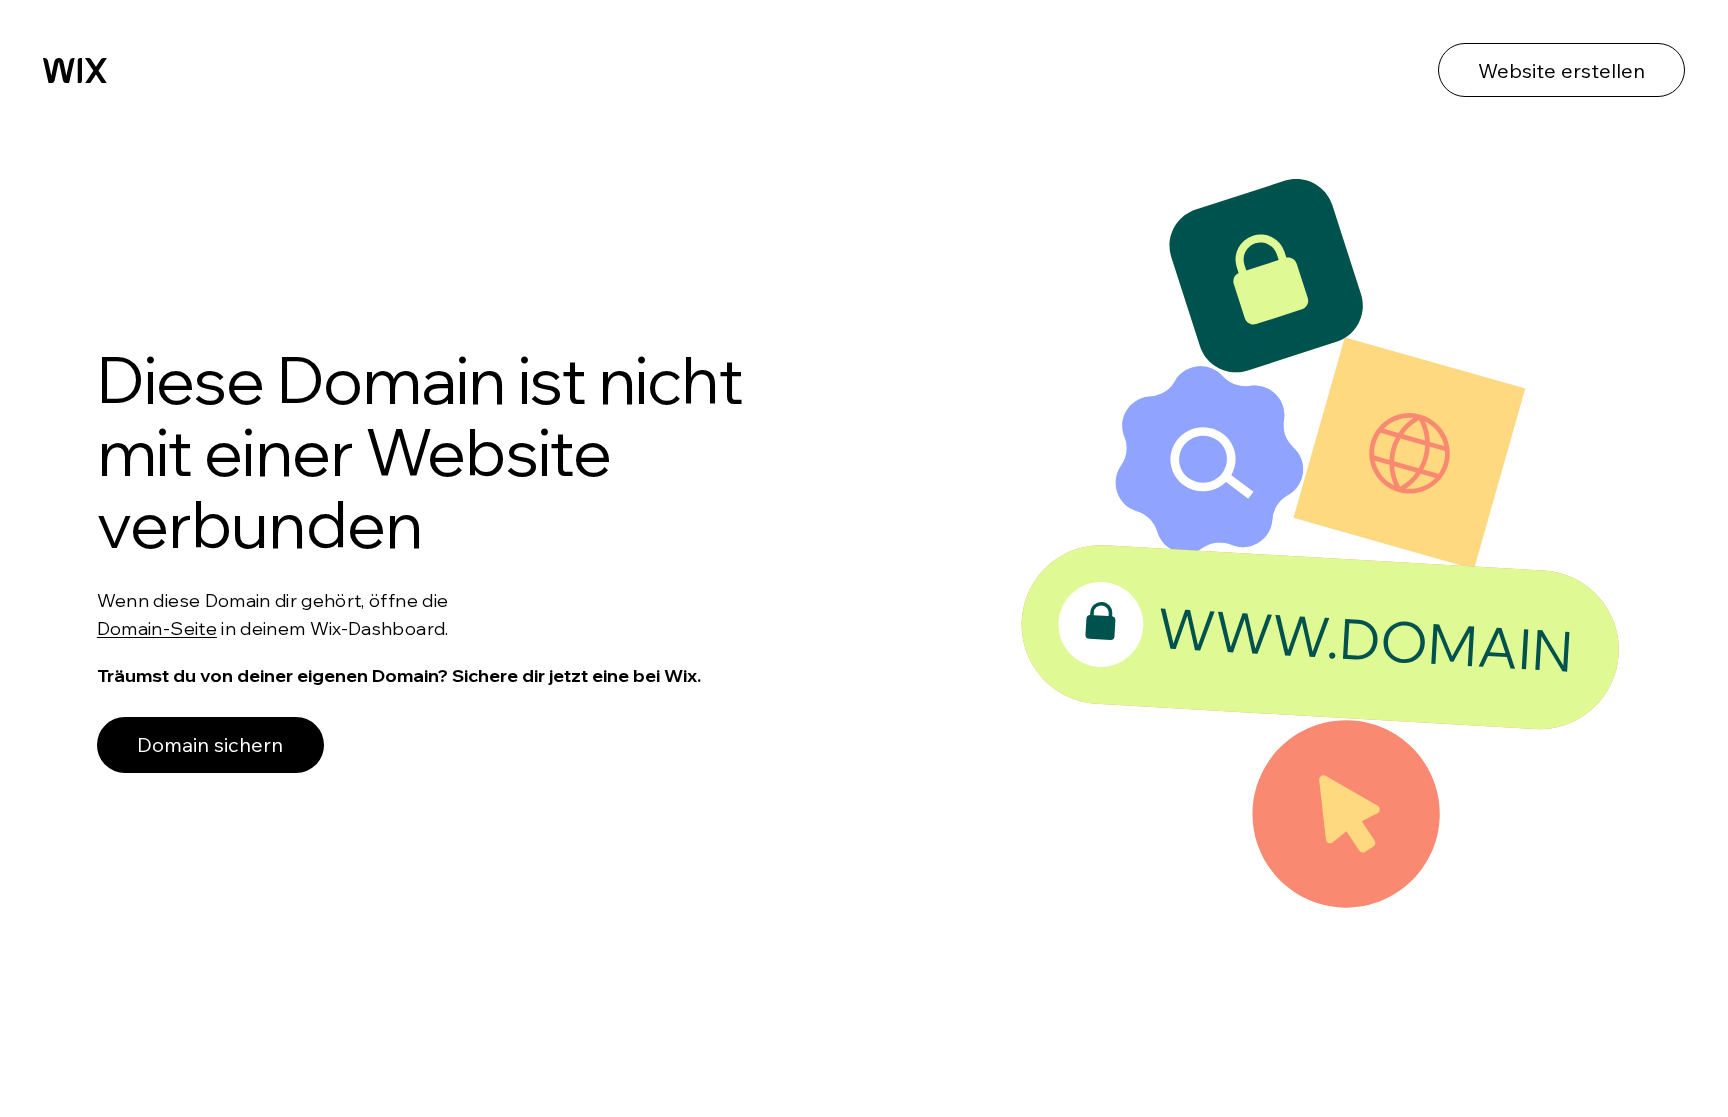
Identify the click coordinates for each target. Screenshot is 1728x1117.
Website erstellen (1561, 70)
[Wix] (75, 70)
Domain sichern (210, 744)
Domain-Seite (157, 628)
